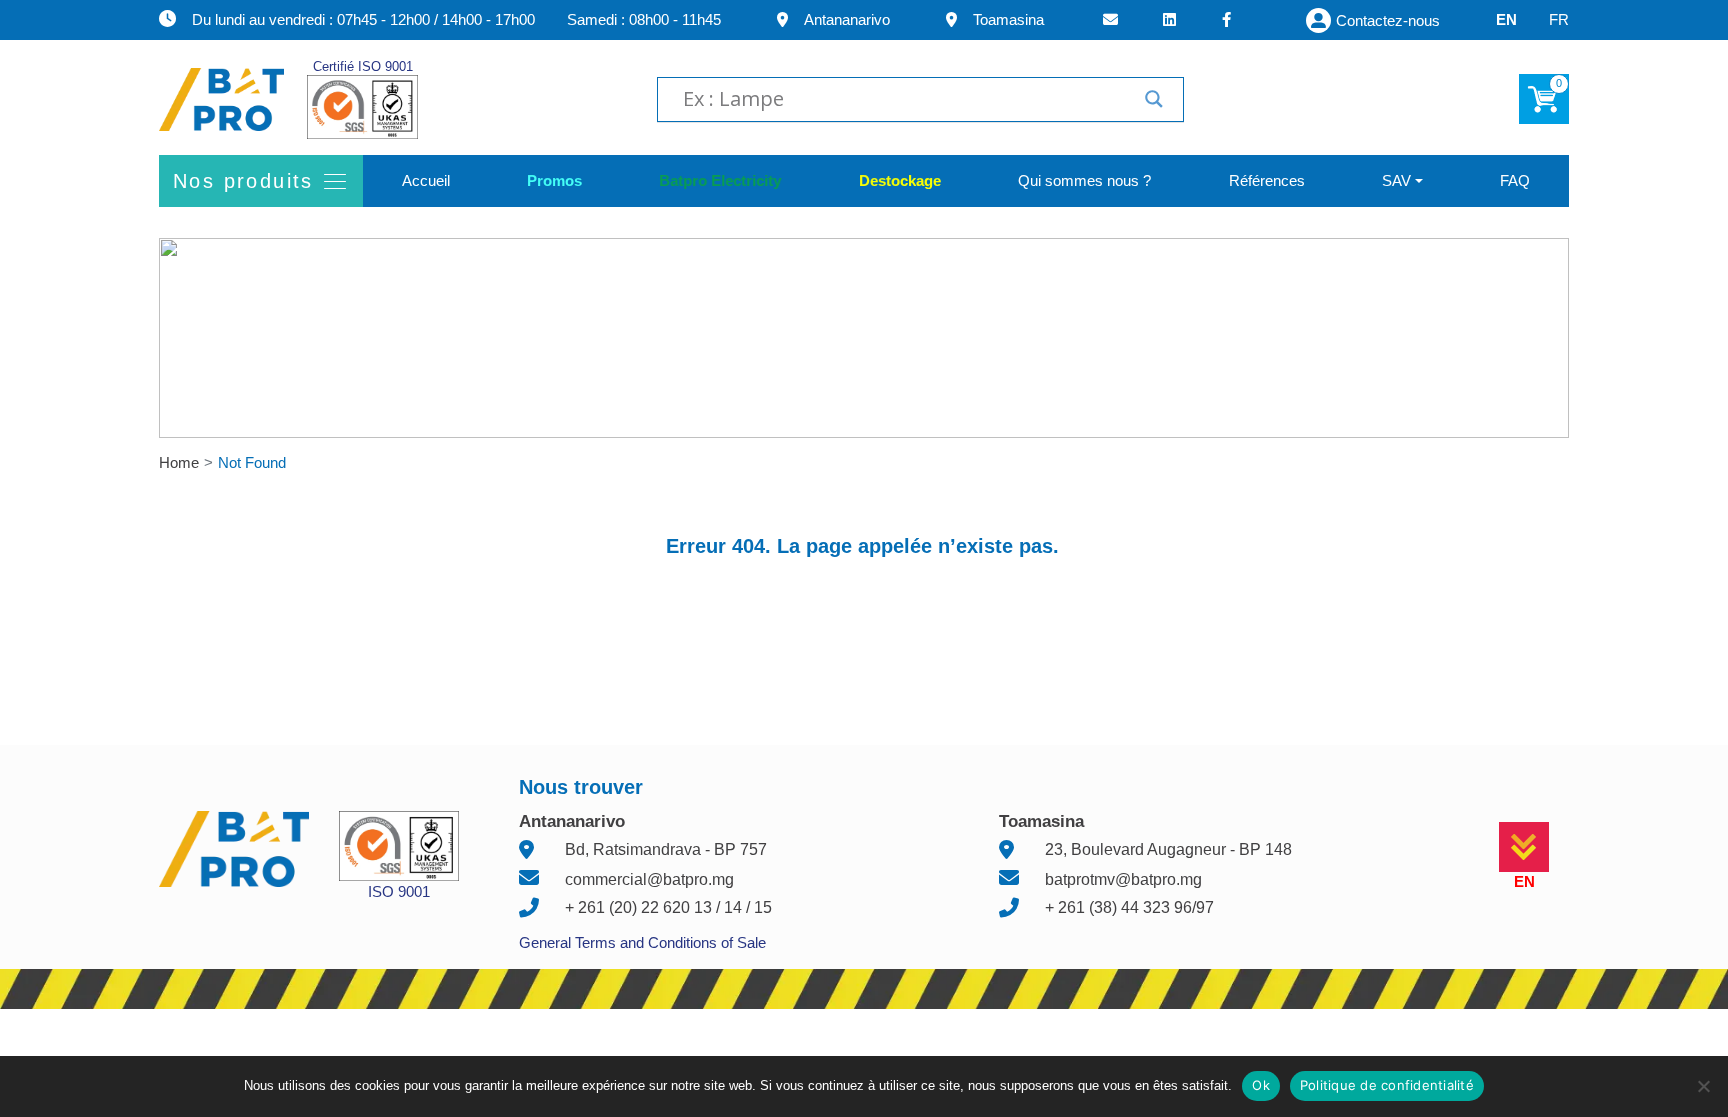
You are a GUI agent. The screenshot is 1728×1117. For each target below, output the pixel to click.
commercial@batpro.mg (649, 879)
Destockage (900, 180)
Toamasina (1008, 19)
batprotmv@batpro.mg (1123, 879)
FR (1559, 19)
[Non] (1703, 1086)
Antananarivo (847, 19)
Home (179, 462)
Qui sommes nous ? (1084, 180)
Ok (1261, 1085)
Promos (554, 180)
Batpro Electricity (720, 180)
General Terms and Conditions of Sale (642, 942)
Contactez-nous (1388, 20)
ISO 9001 (399, 891)
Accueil (426, 180)
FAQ (1515, 180)
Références (1267, 180)
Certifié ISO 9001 (363, 66)
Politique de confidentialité (1387, 1085)
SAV (1396, 180)
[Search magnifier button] (1154, 99)
